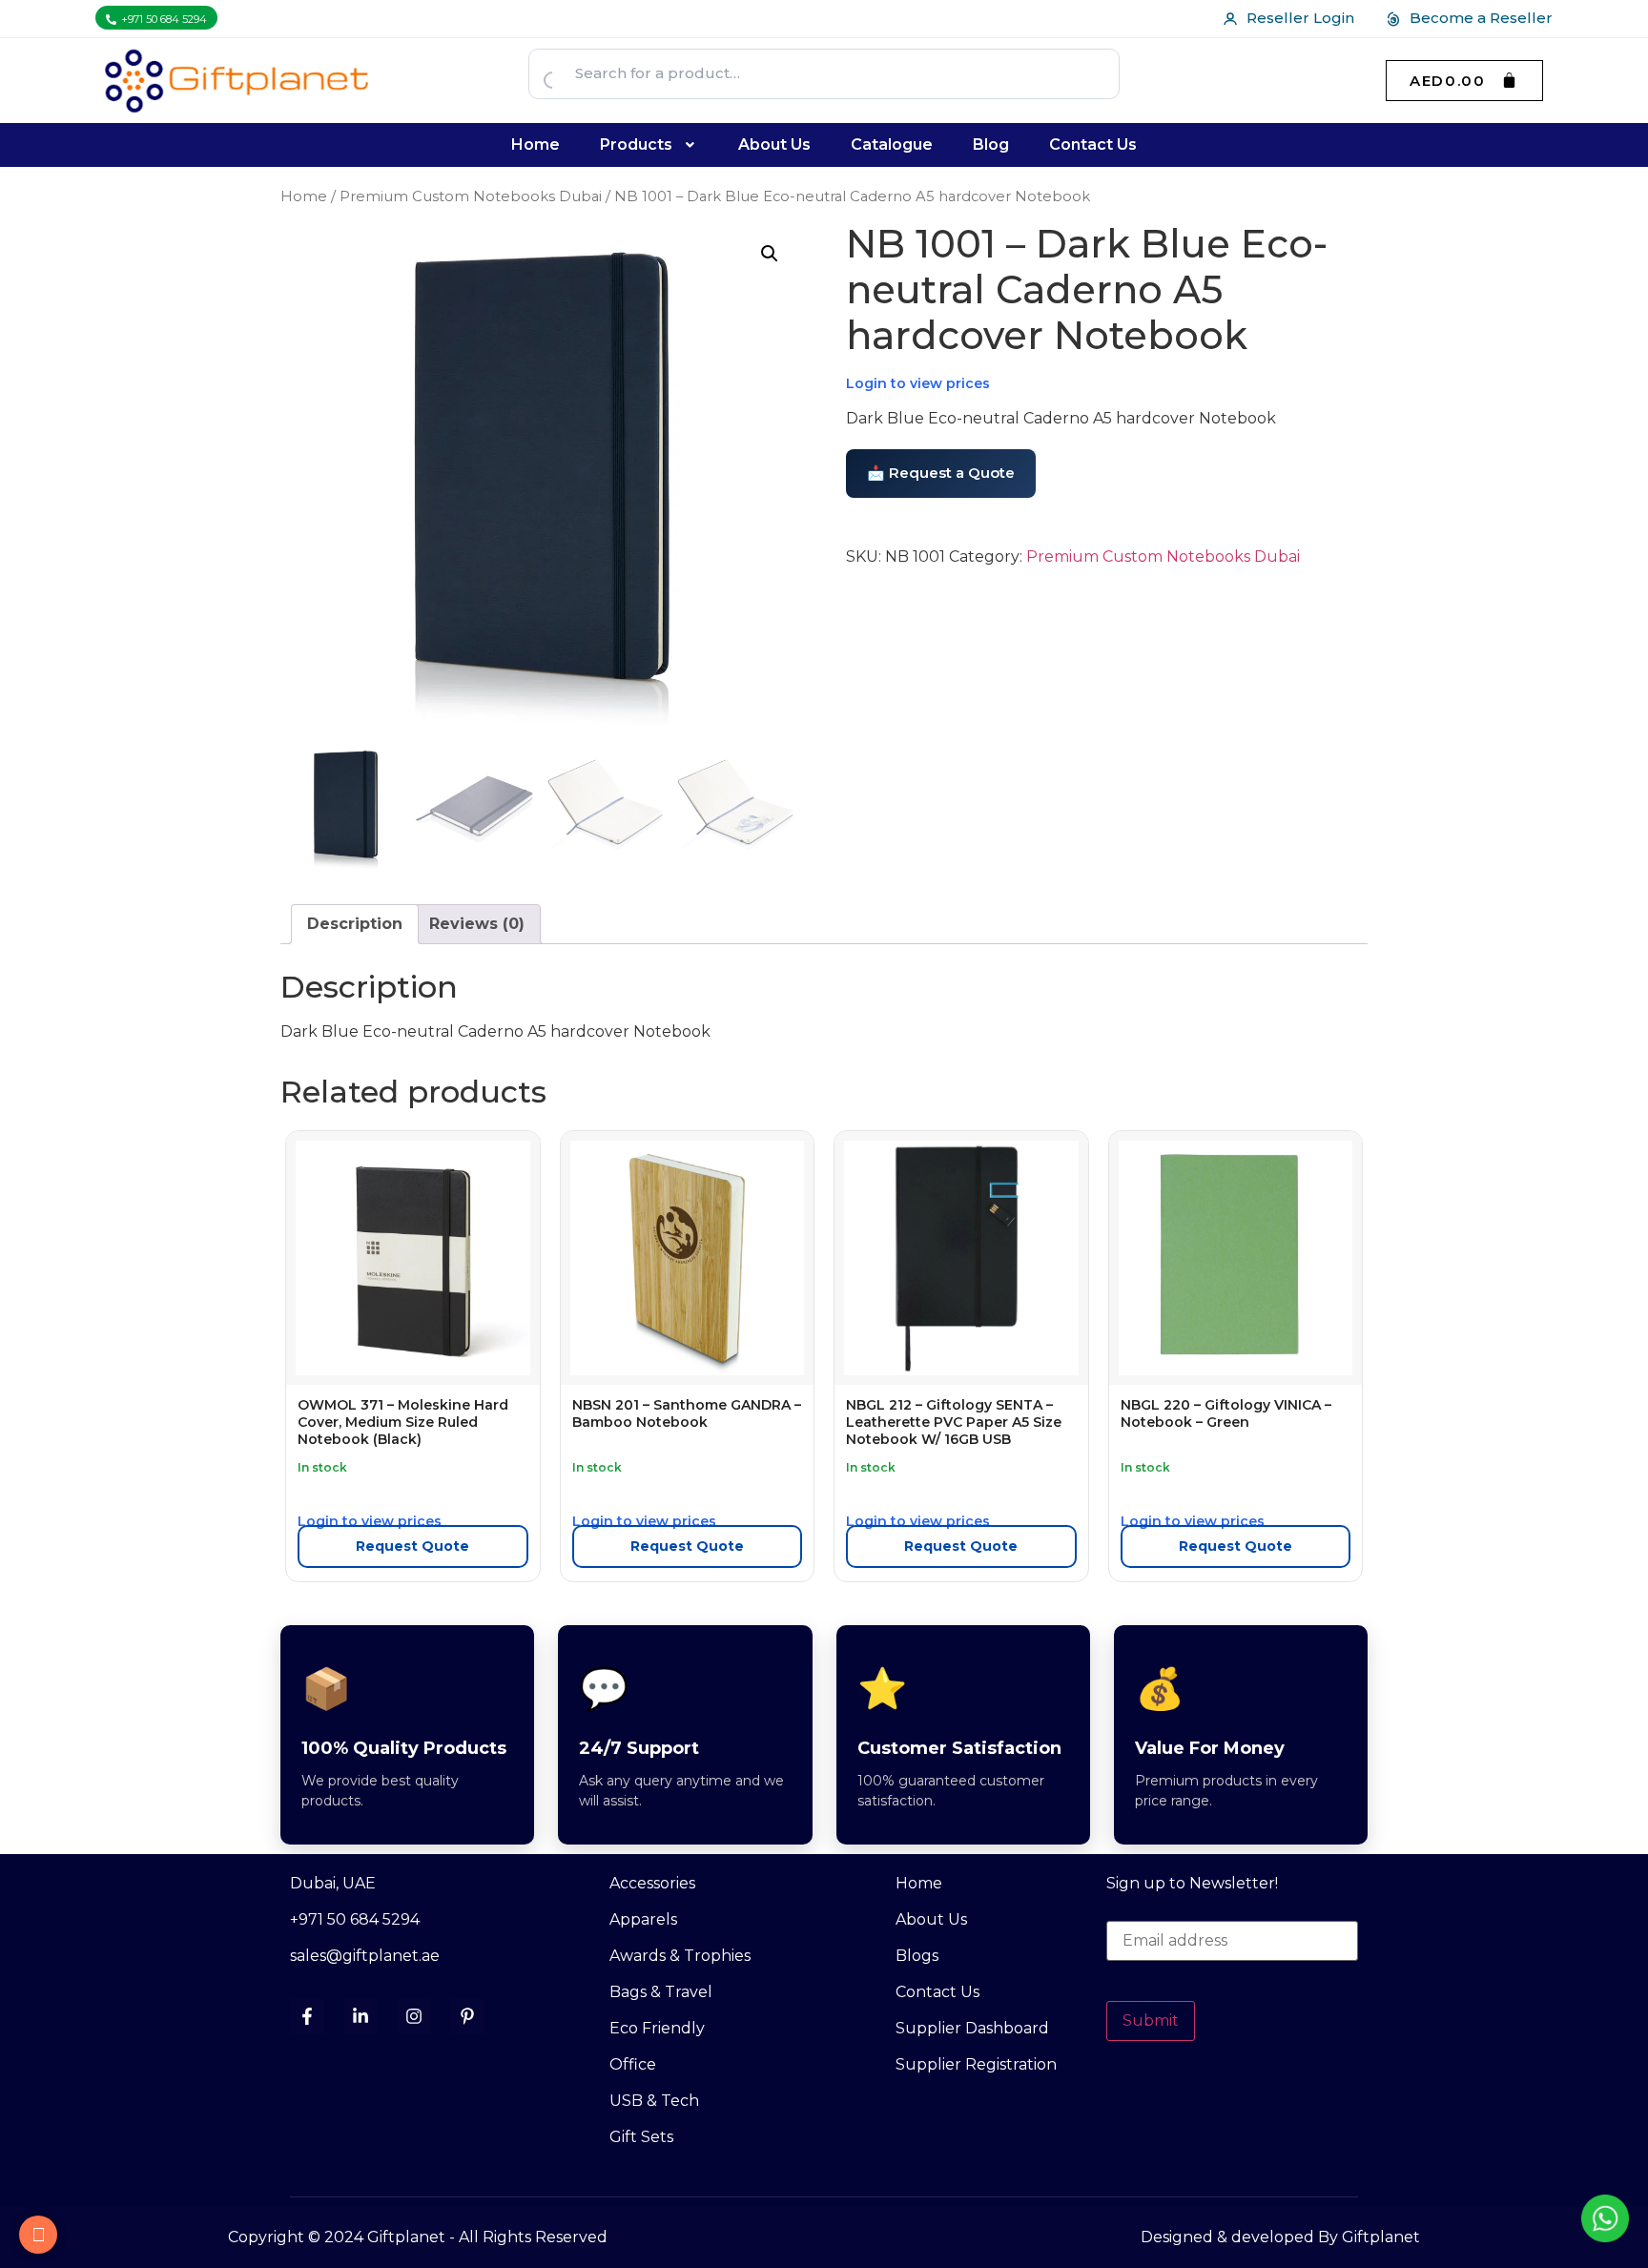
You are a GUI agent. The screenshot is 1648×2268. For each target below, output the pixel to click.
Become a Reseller (1481, 18)
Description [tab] (355, 924)
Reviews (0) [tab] (477, 924)
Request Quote (412, 1546)
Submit (1151, 2021)
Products (636, 144)
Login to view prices (918, 383)
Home (536, 144)
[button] (649, 145)
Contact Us (1093, 144)
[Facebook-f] (307, 2016)
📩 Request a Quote (941, 473)
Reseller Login (1300, 18)
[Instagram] (414, 2016)
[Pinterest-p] (467, 2016)
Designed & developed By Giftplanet (1280, 2237)
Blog (991, 144)
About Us (774, 144)
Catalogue (892, 144)
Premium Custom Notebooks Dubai (471, 196)
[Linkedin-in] (360, 2016)
